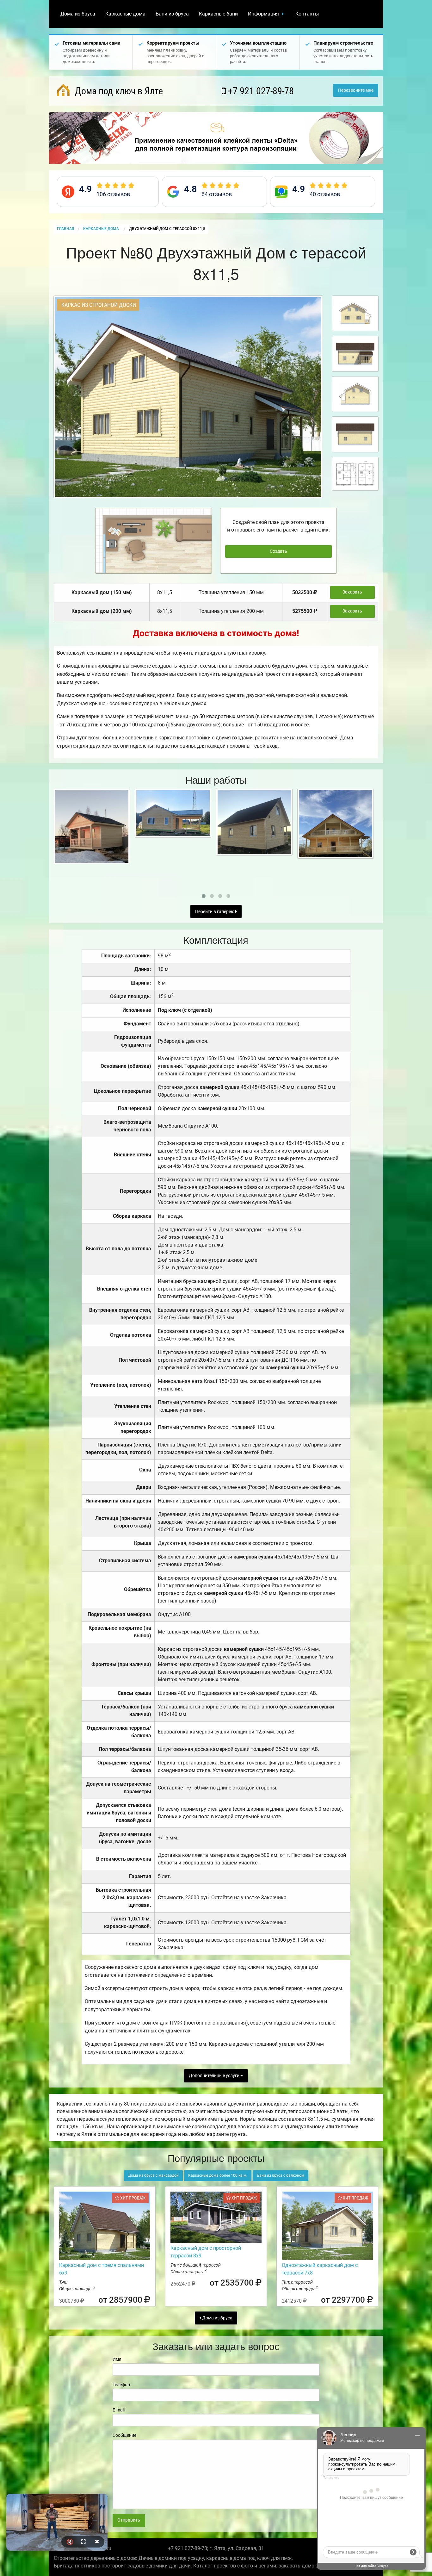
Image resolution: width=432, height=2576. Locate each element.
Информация (263, 14)
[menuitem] (78, 14)
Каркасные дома (125, 14)
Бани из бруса (172, 14)
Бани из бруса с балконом (281, 2175)
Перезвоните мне (356, 90)
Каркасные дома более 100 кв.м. (218, 2175)
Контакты (307, 14)
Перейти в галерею (215, 912)
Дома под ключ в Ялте (118, 91)
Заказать (352, 592)
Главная (65, 229)
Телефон (121, 2385)
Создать (278, 551)
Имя (117, 2359)
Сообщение (124, 2435)
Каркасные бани (218, 14)
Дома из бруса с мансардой (153, 2175)
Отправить (129, 2520)
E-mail (119, 2410)
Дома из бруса (78, 14)
